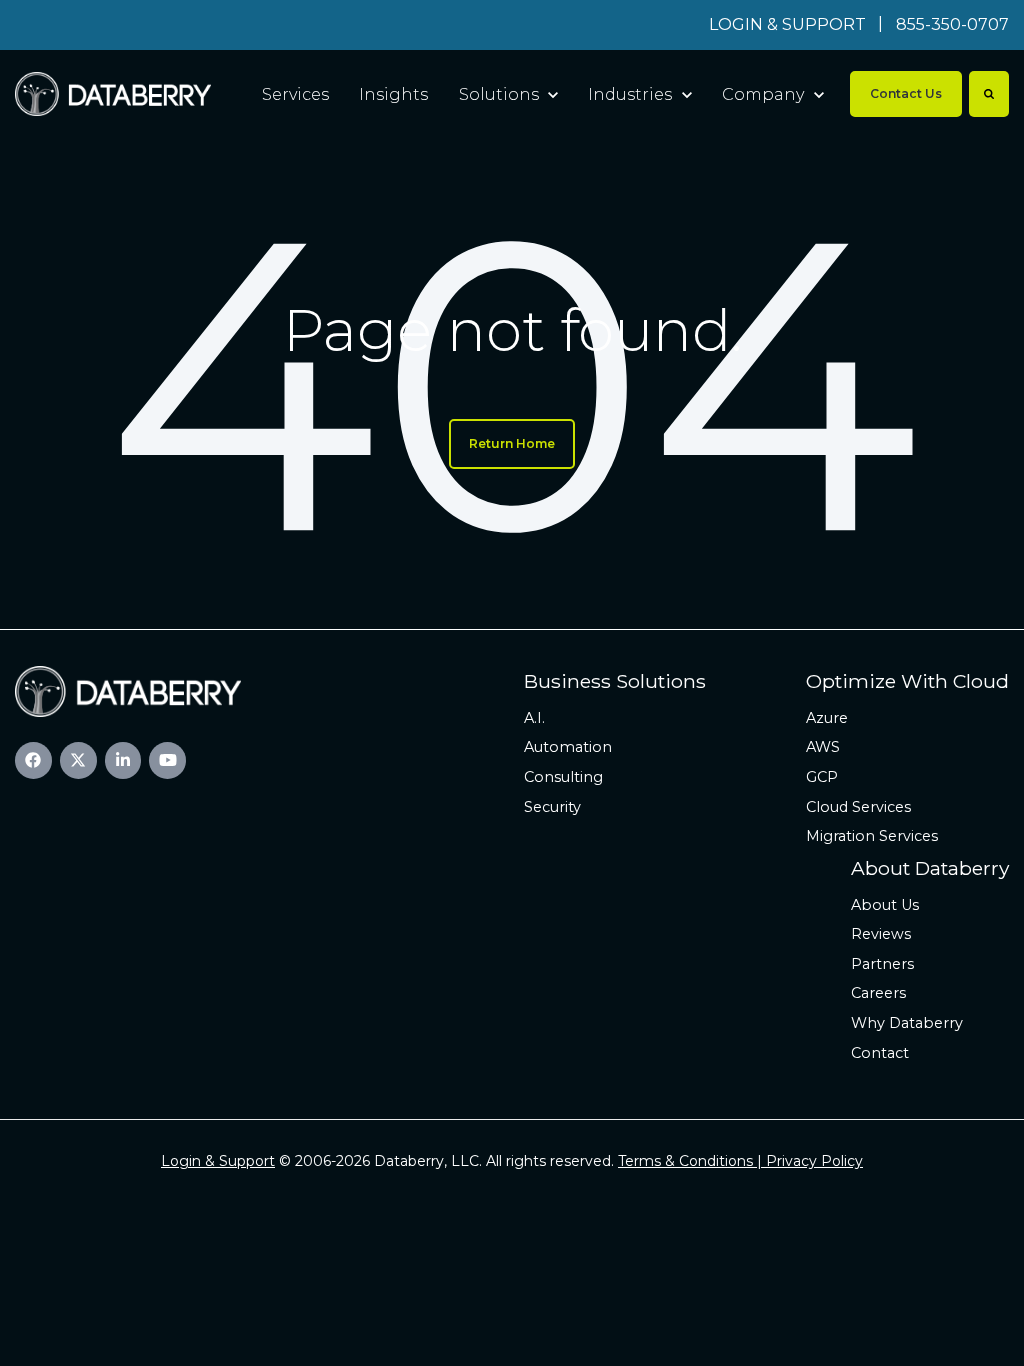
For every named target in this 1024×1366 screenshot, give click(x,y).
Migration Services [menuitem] (872, 836)
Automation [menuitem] (568, 747)
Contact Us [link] (906, 93)
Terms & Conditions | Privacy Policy (740, 1161)
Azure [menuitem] (827, 718)
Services (295, 94)
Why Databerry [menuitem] (907, 1023)
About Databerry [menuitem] (930, 868)
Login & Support (218, 1161)
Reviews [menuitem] (881, 934)
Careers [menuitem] (878, 993)
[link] (113, 93)
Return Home (512, 443)
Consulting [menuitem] (563, 777)
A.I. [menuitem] (534, 718)
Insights (393, 94)
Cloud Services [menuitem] (858, 807)
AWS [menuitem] (823, 747)
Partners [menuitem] (882, 964)
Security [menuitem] (552, 807)
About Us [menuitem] (885, 905)
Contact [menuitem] (880, 1053)
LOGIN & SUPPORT (787, 24)
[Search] (989, 94)
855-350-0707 (952, 24)
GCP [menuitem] (822, 777)
